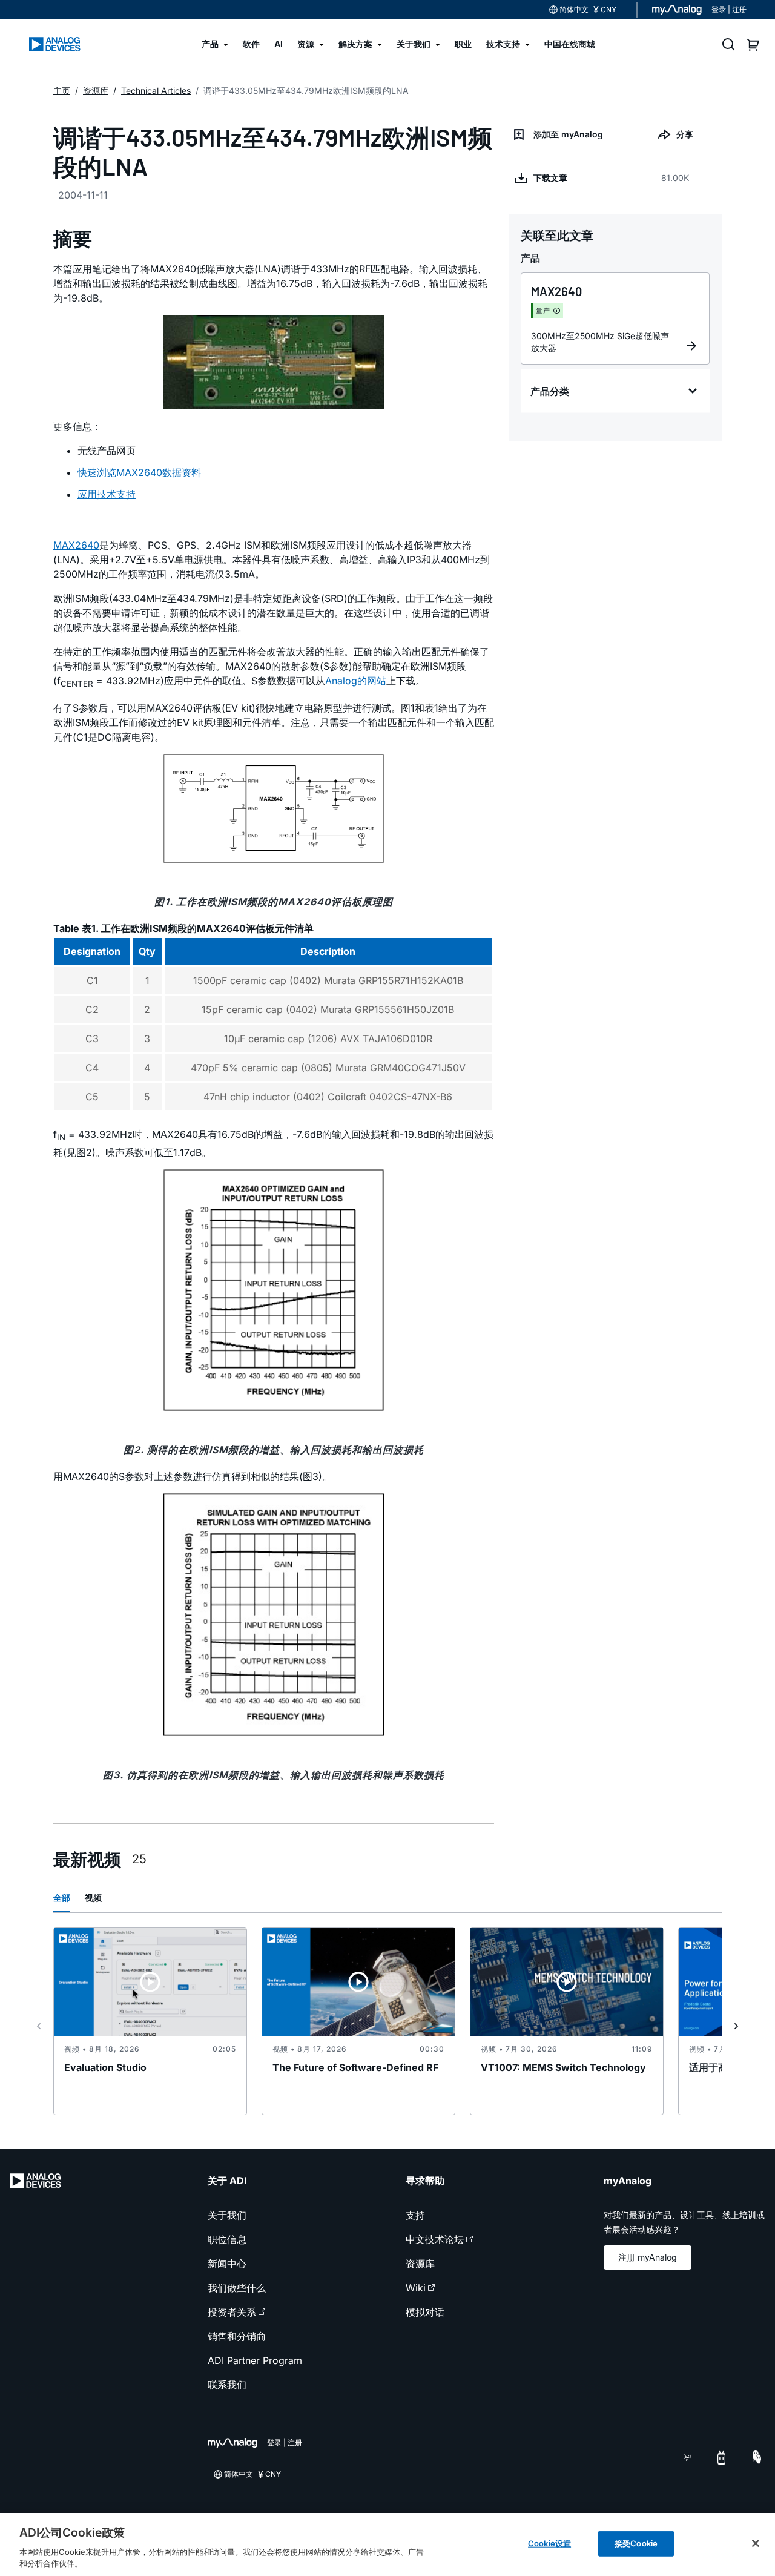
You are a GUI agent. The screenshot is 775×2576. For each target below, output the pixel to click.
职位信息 (227, 2239)
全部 (62, 1897)
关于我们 (227, 2215)
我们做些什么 (237, 2288)
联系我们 (227, 2385)
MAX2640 (76, 545)
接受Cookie (636, 2543)
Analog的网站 (356, 681)
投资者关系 (232, 2312)
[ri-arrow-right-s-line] (736, 2026)
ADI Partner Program (255, 2360)
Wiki (416, 2288)
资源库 (420, 2264)
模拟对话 (425, 2312)
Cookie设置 (549, 2543)
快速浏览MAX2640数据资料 (139, 472)
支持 (415, 2215)
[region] (387, 2545)
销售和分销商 (237, 2336)
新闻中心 (227, 2264)
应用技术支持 (107, 494)
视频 (93, 1897)
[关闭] (756, 2543)
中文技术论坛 (435, 2239)
